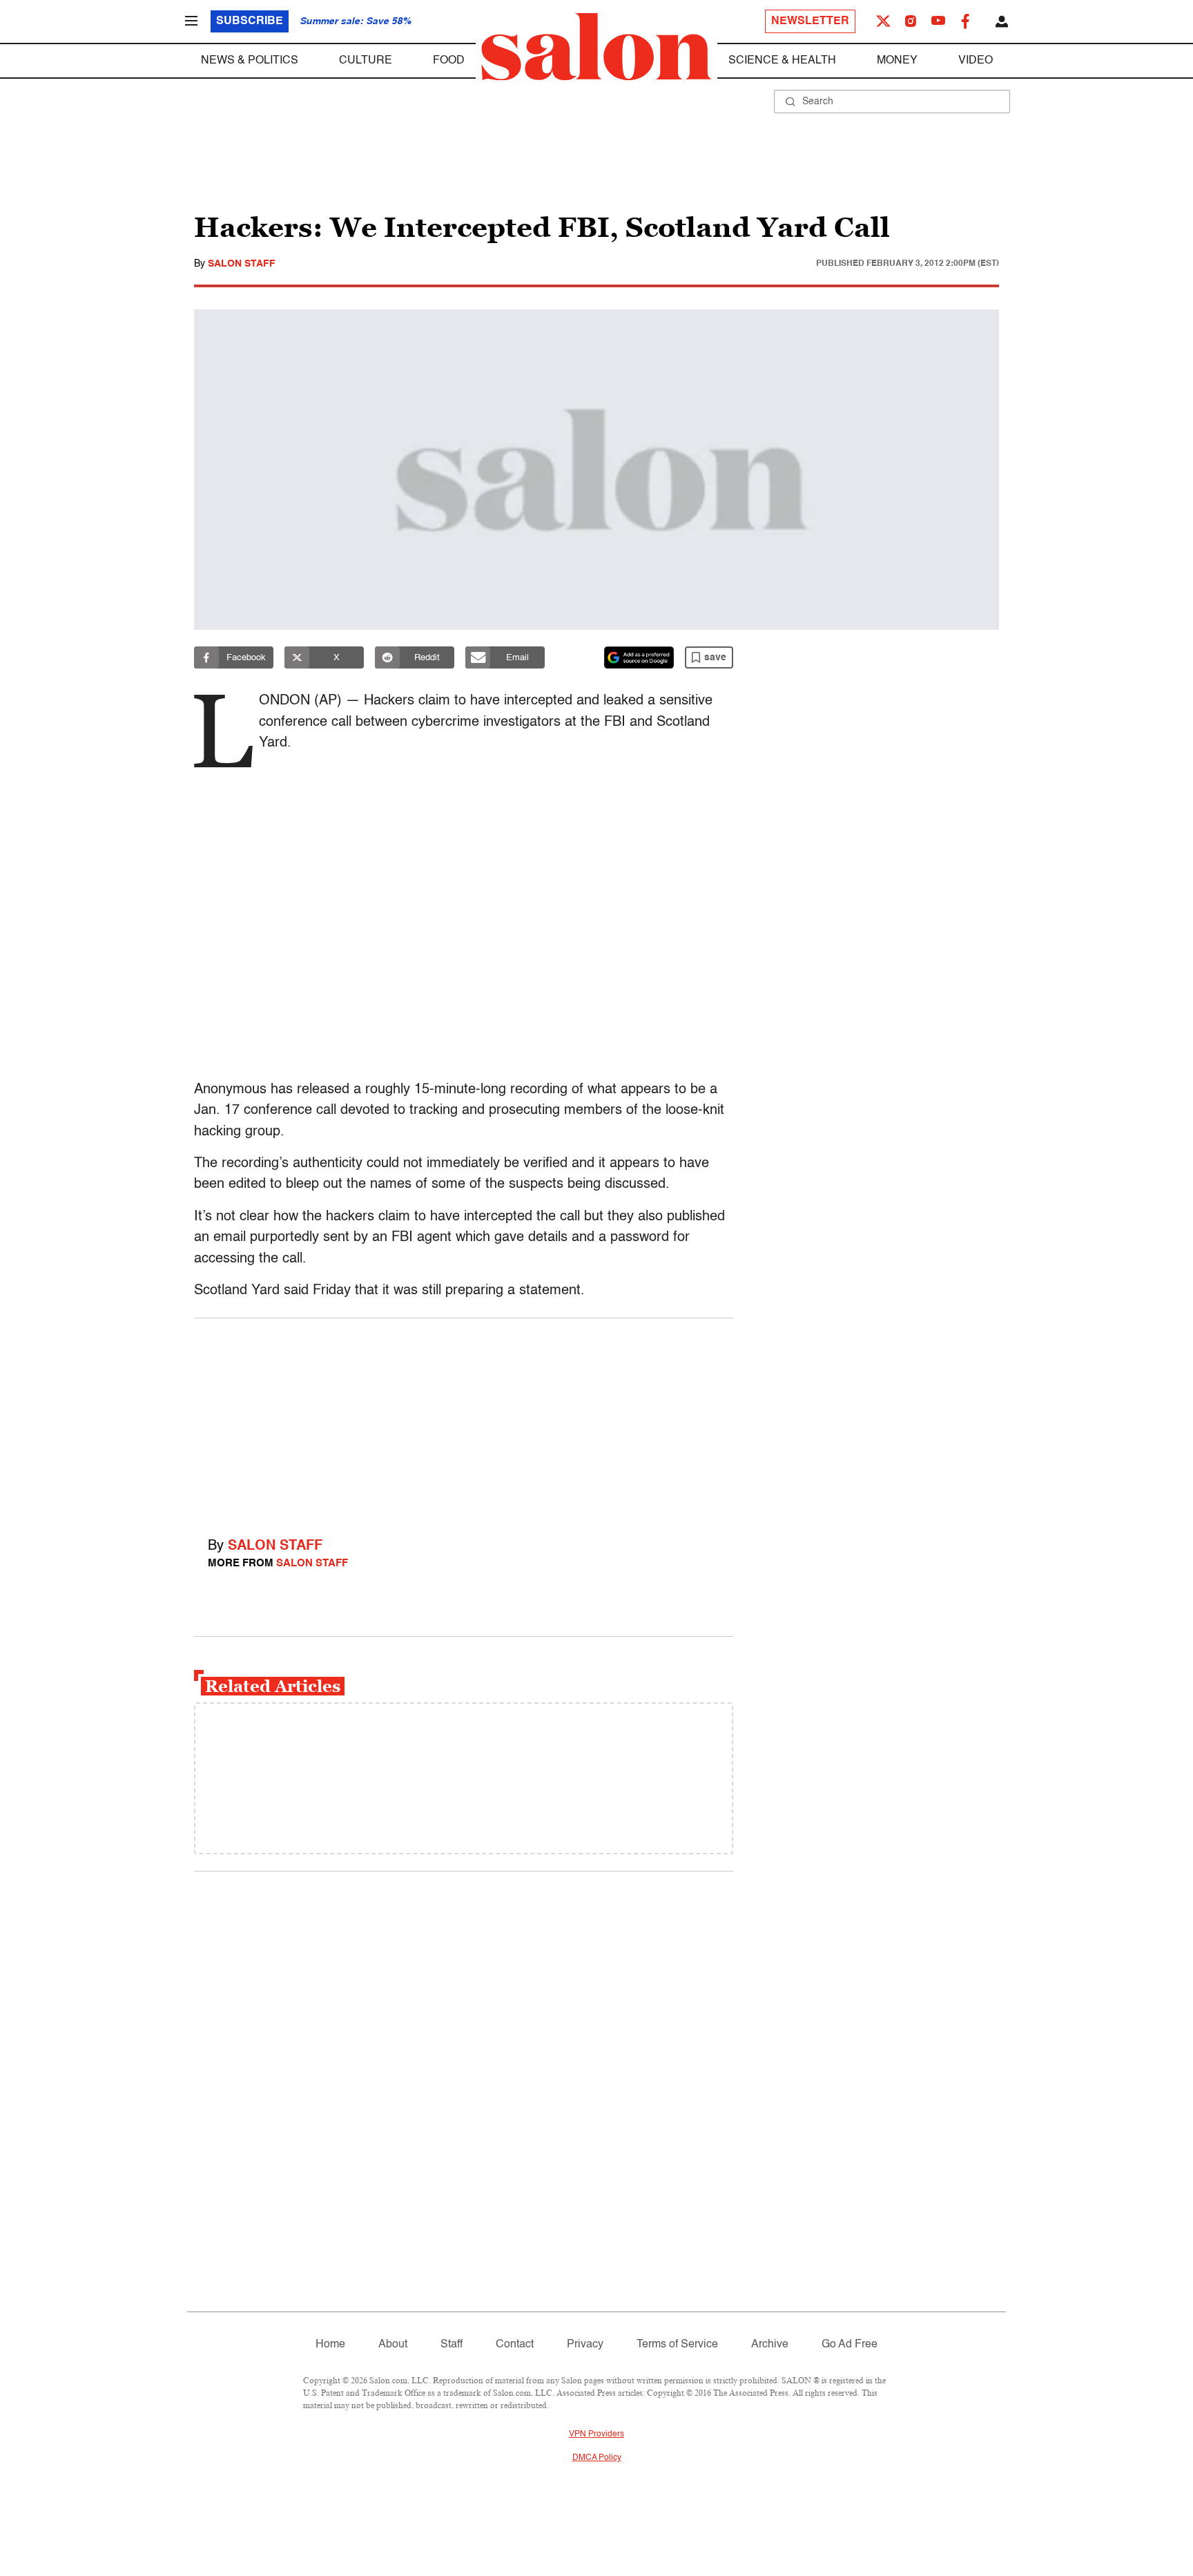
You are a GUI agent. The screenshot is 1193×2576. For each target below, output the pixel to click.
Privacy (585, 2345)
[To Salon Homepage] (596, 47)
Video (976, 61)
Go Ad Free (850, 2345)
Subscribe (250, 21)
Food (449, 61)
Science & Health (782, 61)
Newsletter (810, 21)
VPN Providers (596, 2434)
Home (330, 2345)
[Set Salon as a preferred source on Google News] (639, 657)
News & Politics (250, 61)
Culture (366, 61)
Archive (770, 2345)
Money (897, 61)
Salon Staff (242, 264)
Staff (452, 2345)
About (393, 2345)
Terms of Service (677, 2345)
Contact (515, 2345)
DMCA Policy (597, 2458)
